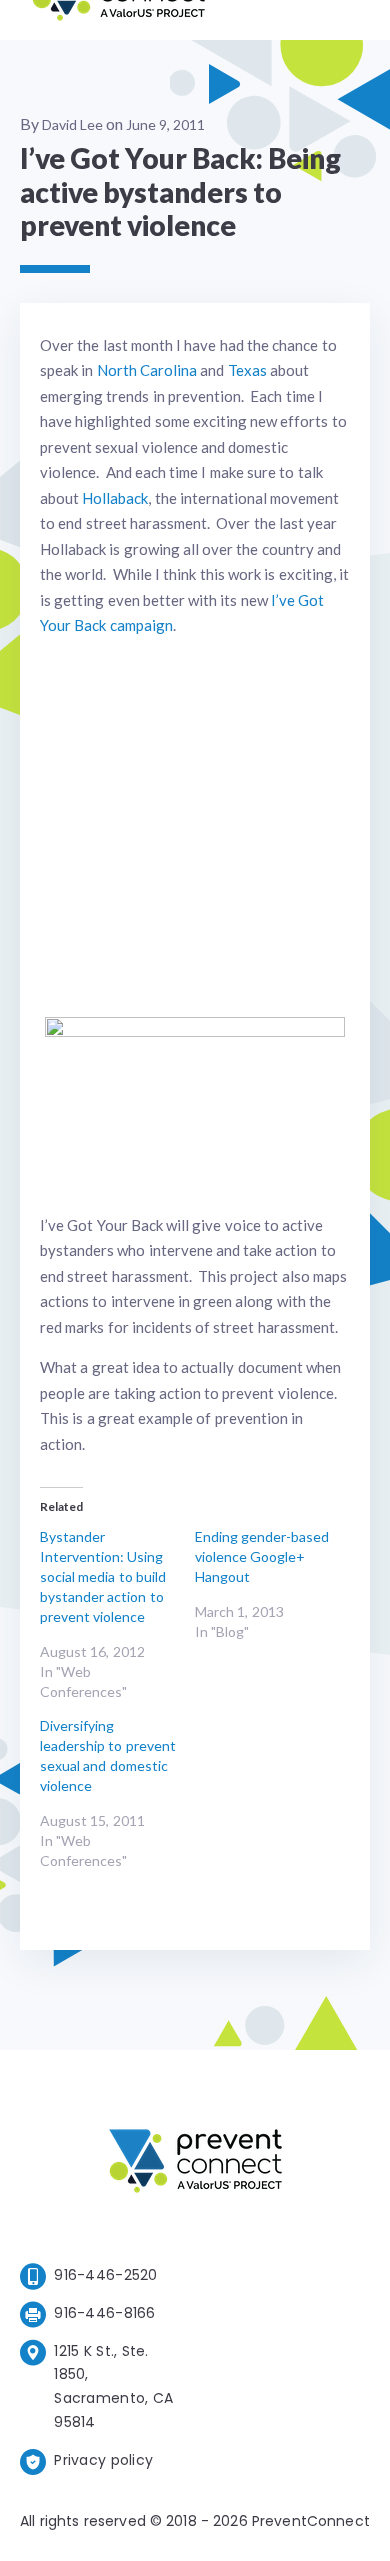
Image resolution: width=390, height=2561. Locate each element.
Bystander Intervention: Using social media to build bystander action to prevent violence (103, 1576)
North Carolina (147, 370)
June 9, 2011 (165, 124)
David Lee (72, 124)
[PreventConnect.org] (118, 19)
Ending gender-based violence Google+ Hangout (262, 1556)
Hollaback (115, 498)
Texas (247, 370)
